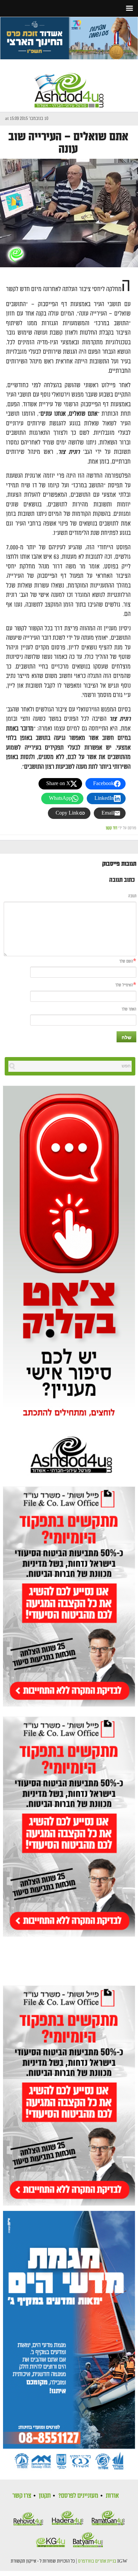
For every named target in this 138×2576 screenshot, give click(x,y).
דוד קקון (112, 828)
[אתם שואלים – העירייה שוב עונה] (69, 213)
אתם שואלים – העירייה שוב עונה (68, 143)
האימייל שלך (124, 985)
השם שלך (126, 961)
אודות (112, 2496)
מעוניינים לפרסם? (78, 2496)
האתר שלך (129, 1009)
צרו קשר (22, 2496)
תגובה (132, 896)
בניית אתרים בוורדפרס (97, 2561)
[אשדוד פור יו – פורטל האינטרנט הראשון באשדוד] (69, 84)
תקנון (45, 2496)
